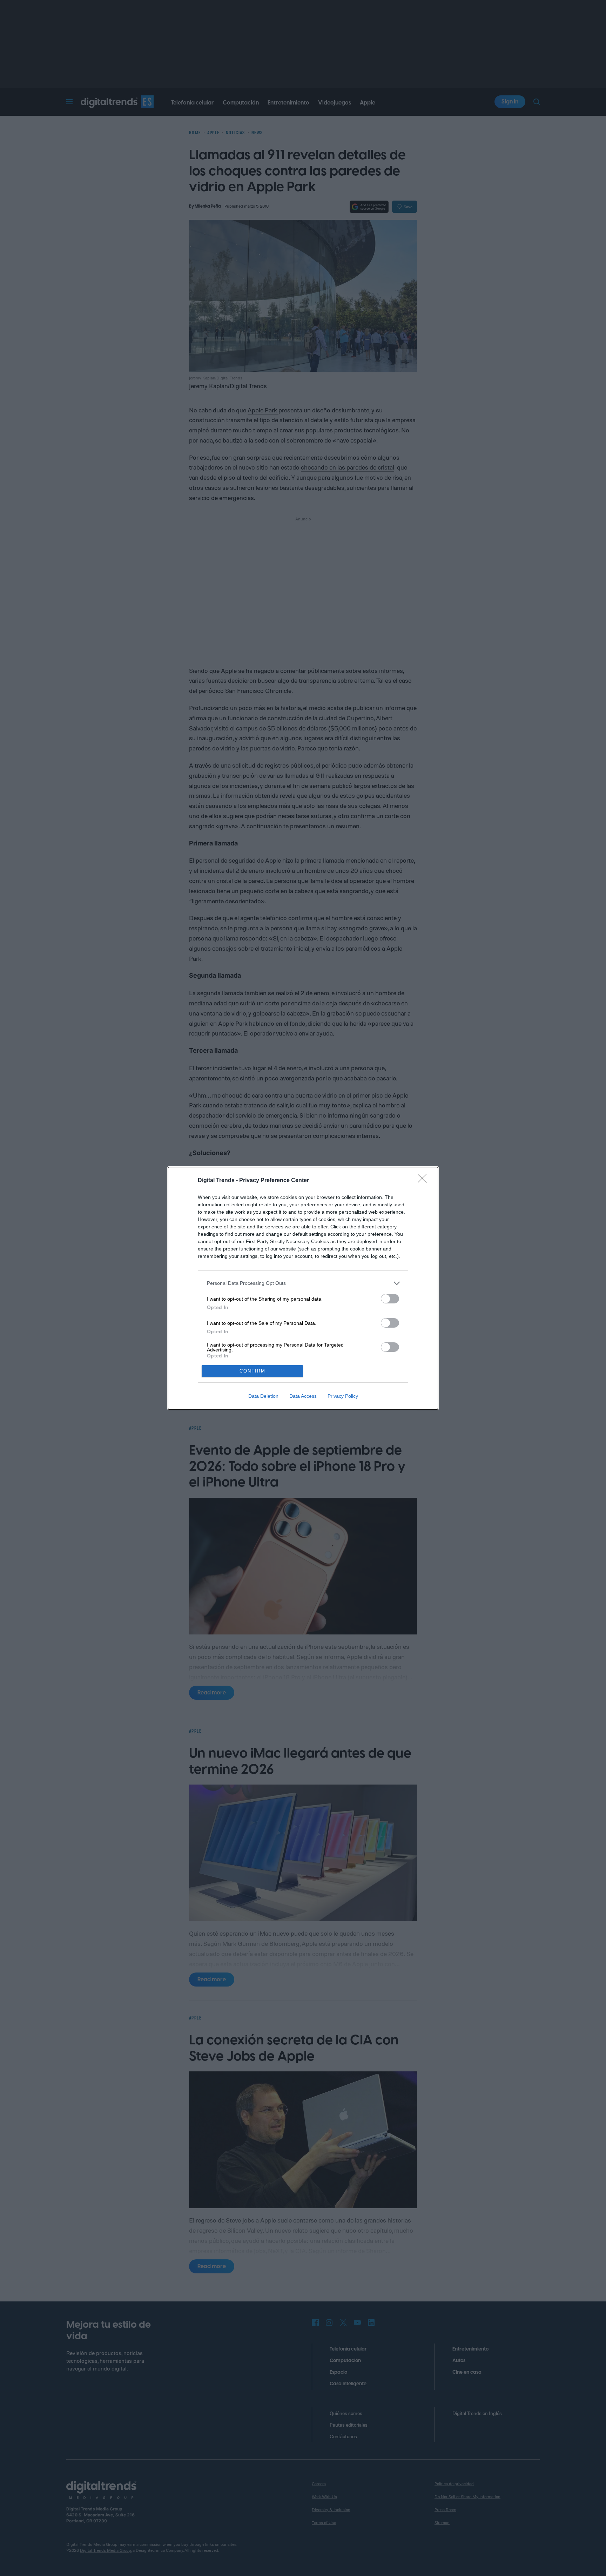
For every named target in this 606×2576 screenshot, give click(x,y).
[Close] (424, 1181)
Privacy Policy (343, 1396)
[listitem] (303, 1283)
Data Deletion (263, 1396)
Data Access (303, 1396)
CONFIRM (252, 1371)
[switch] (390, 1299)
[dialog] (303, 1288)
